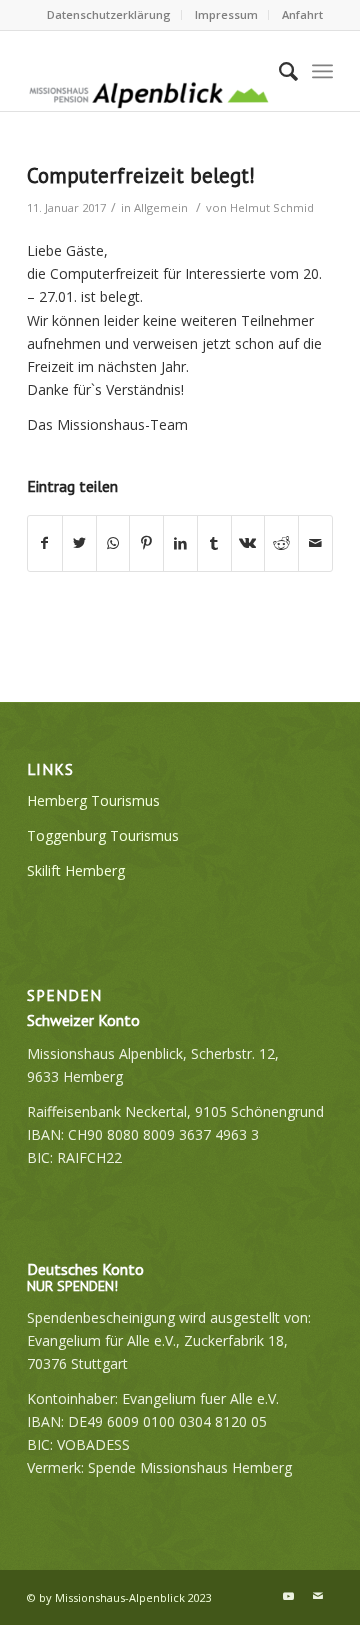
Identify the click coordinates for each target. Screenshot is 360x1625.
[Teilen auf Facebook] (45, 543)
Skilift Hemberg (76, 870)
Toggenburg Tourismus (103, 835)
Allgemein (161, 207)
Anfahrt (302, 14)
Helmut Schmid (272, 207)
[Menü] (322, 71)
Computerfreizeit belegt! (141, 175)
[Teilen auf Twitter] (79, 543)
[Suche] (278, 71)
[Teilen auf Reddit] (281, 543)
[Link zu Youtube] (288, 1596)
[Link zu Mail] (318, 1596)
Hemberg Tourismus (93, 800)
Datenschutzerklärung (109, 14)
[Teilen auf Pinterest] (146, 543)
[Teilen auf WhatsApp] (113, 543)
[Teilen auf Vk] (248, 543)
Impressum (226, 14)
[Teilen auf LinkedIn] (180, 543)
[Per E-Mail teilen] (315, 543)
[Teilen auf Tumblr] (214, 543)
